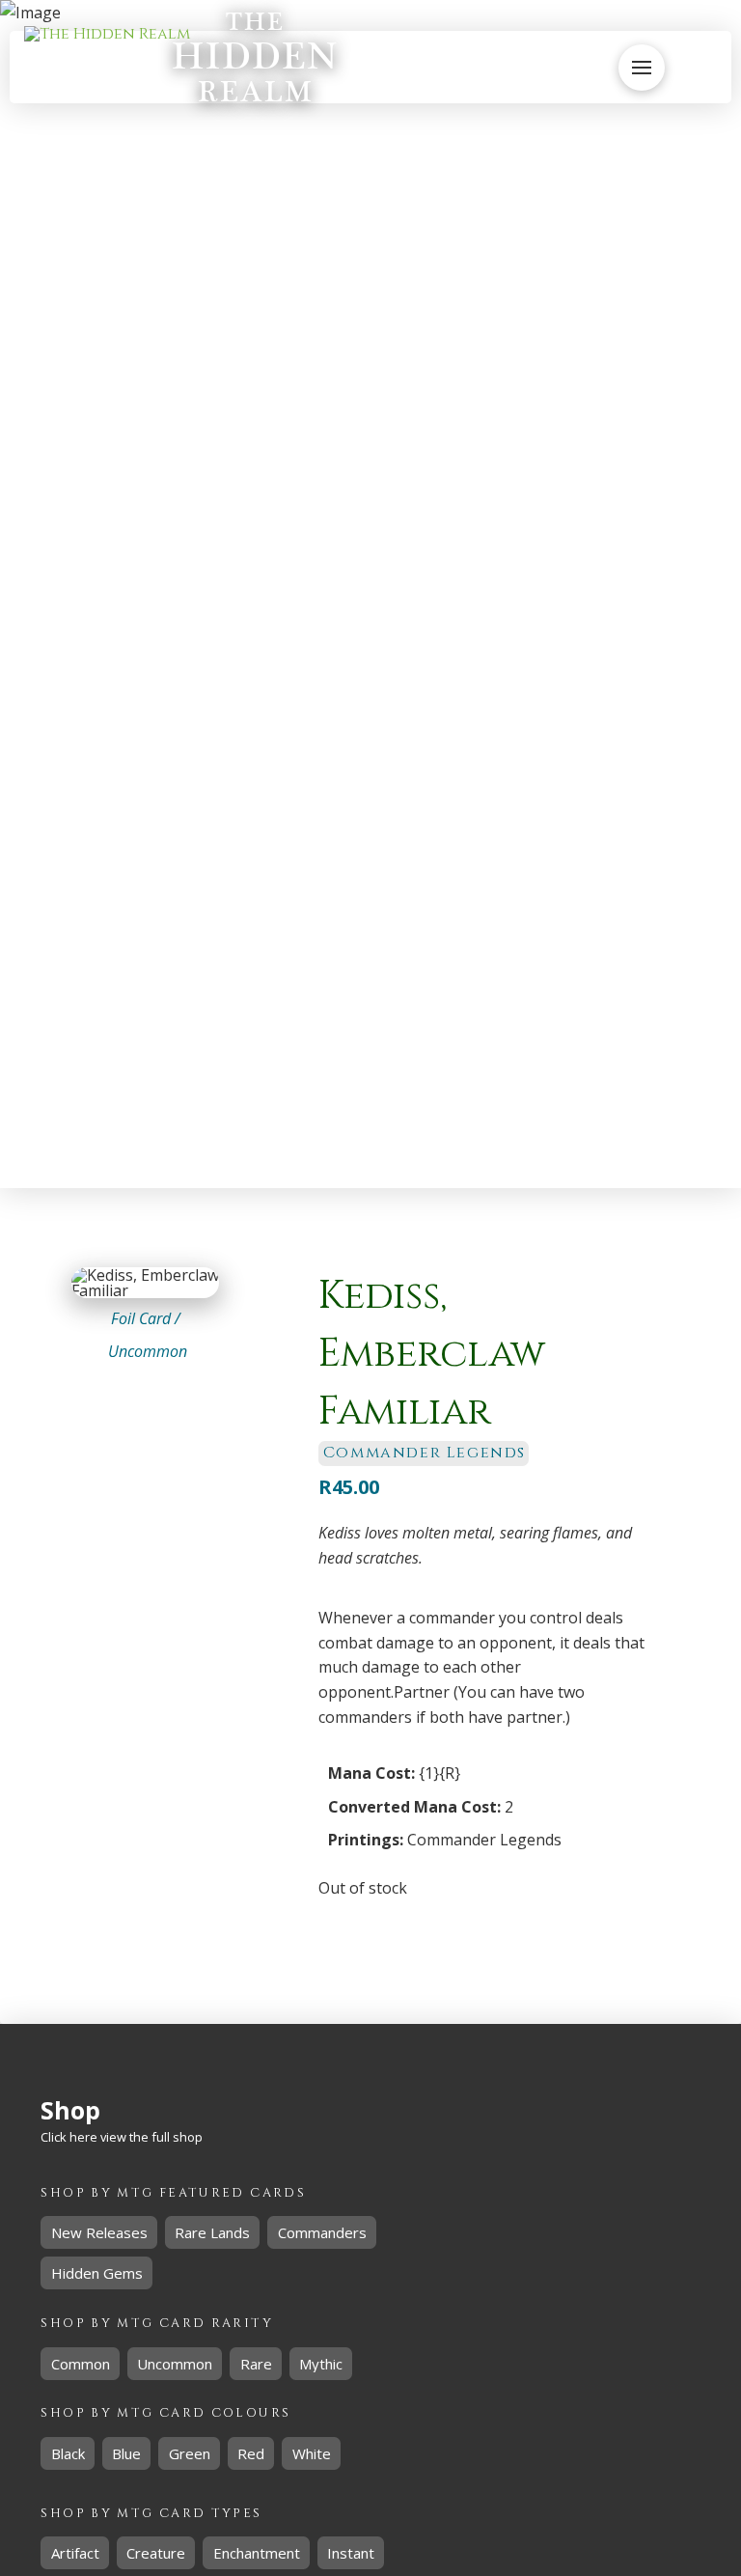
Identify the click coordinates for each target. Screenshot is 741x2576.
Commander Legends (484, 1840)
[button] (580, 68)
